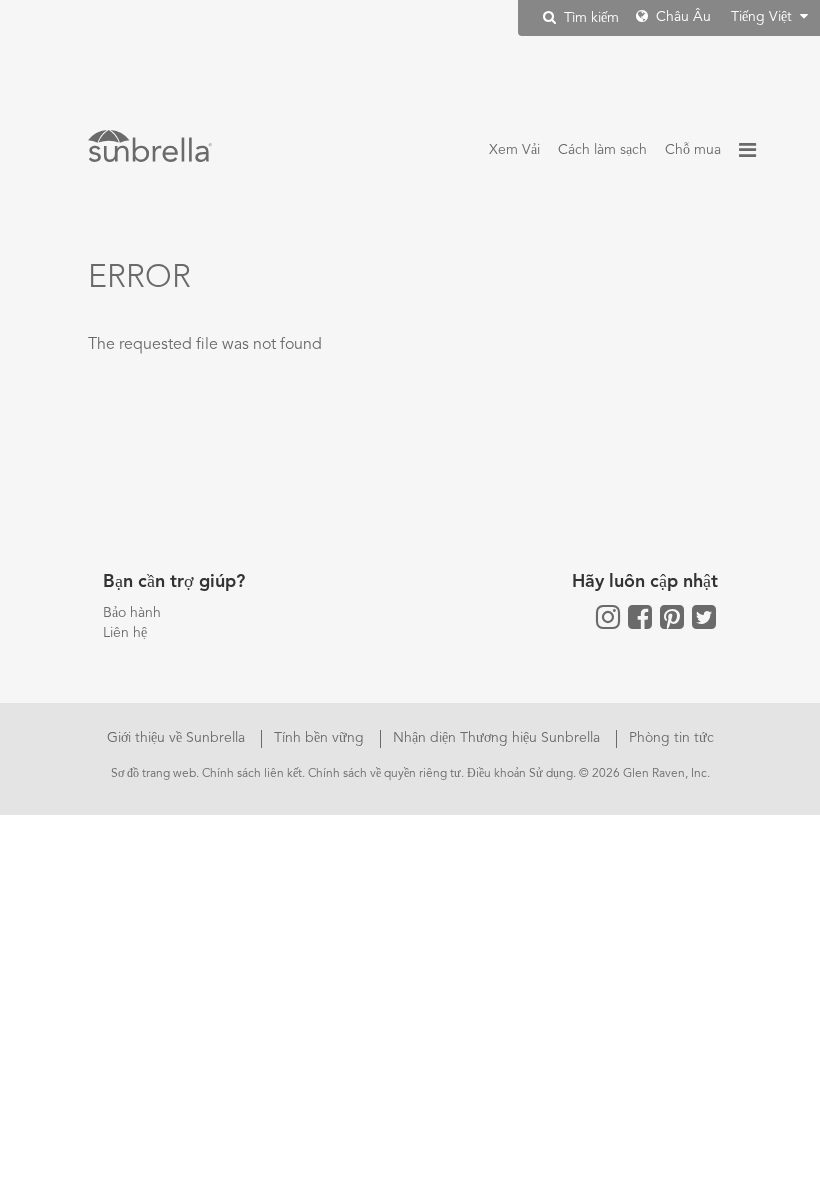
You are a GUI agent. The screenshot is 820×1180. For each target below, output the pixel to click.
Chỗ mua (693, 150)
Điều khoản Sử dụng (520, 774)
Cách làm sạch (602, 150)
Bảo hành (132, 613)
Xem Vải (514, 150)
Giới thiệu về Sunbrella (178, 738)
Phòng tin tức (671, 738)
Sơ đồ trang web (153, 774)
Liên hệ (125, 633)
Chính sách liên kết (252, 774)
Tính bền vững (321, 738)
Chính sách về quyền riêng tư (384, 774)
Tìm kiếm (589, 18)
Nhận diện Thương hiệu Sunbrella (498, 738)
